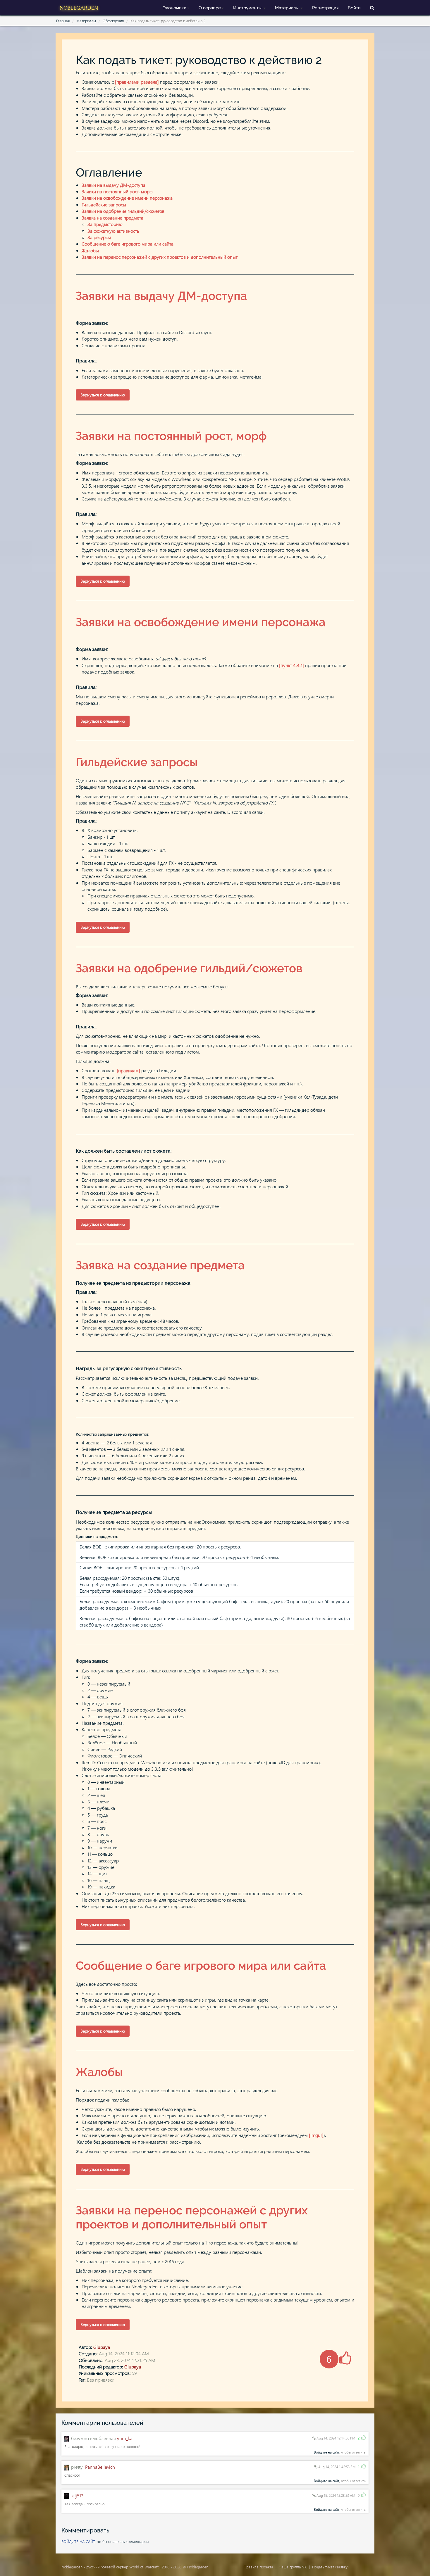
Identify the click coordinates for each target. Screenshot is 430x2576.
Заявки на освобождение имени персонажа (127, 198)
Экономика (174, 8)
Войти (354, 8)
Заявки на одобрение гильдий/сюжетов (123, 211)
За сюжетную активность (113, 231)
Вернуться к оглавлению (103, 395)
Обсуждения (113, 21)
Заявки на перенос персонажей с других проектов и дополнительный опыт (160, 257)
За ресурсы (99, 237)
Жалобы (90, 250)
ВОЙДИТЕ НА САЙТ (78, 2541)
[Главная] (79, 7)
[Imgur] (316, 2135)
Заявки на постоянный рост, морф (117, 191)
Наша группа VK (293, 2567)
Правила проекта (258, 2567)
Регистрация (325, 8)
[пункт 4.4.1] (291, 665)
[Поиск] (372, 7)
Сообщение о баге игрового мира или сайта (128, 244)
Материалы (287, 8)
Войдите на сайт (327, 2452)
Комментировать (85, 2530)
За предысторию (105, 224)
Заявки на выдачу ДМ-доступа (113, 185)
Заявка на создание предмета (112, 218)
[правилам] (128, 1070)
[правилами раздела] (137, 82)
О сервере (210, 8)
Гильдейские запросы (104, 204)
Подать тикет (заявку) (330, 2567)
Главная (63, 21)
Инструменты (248, 8)
